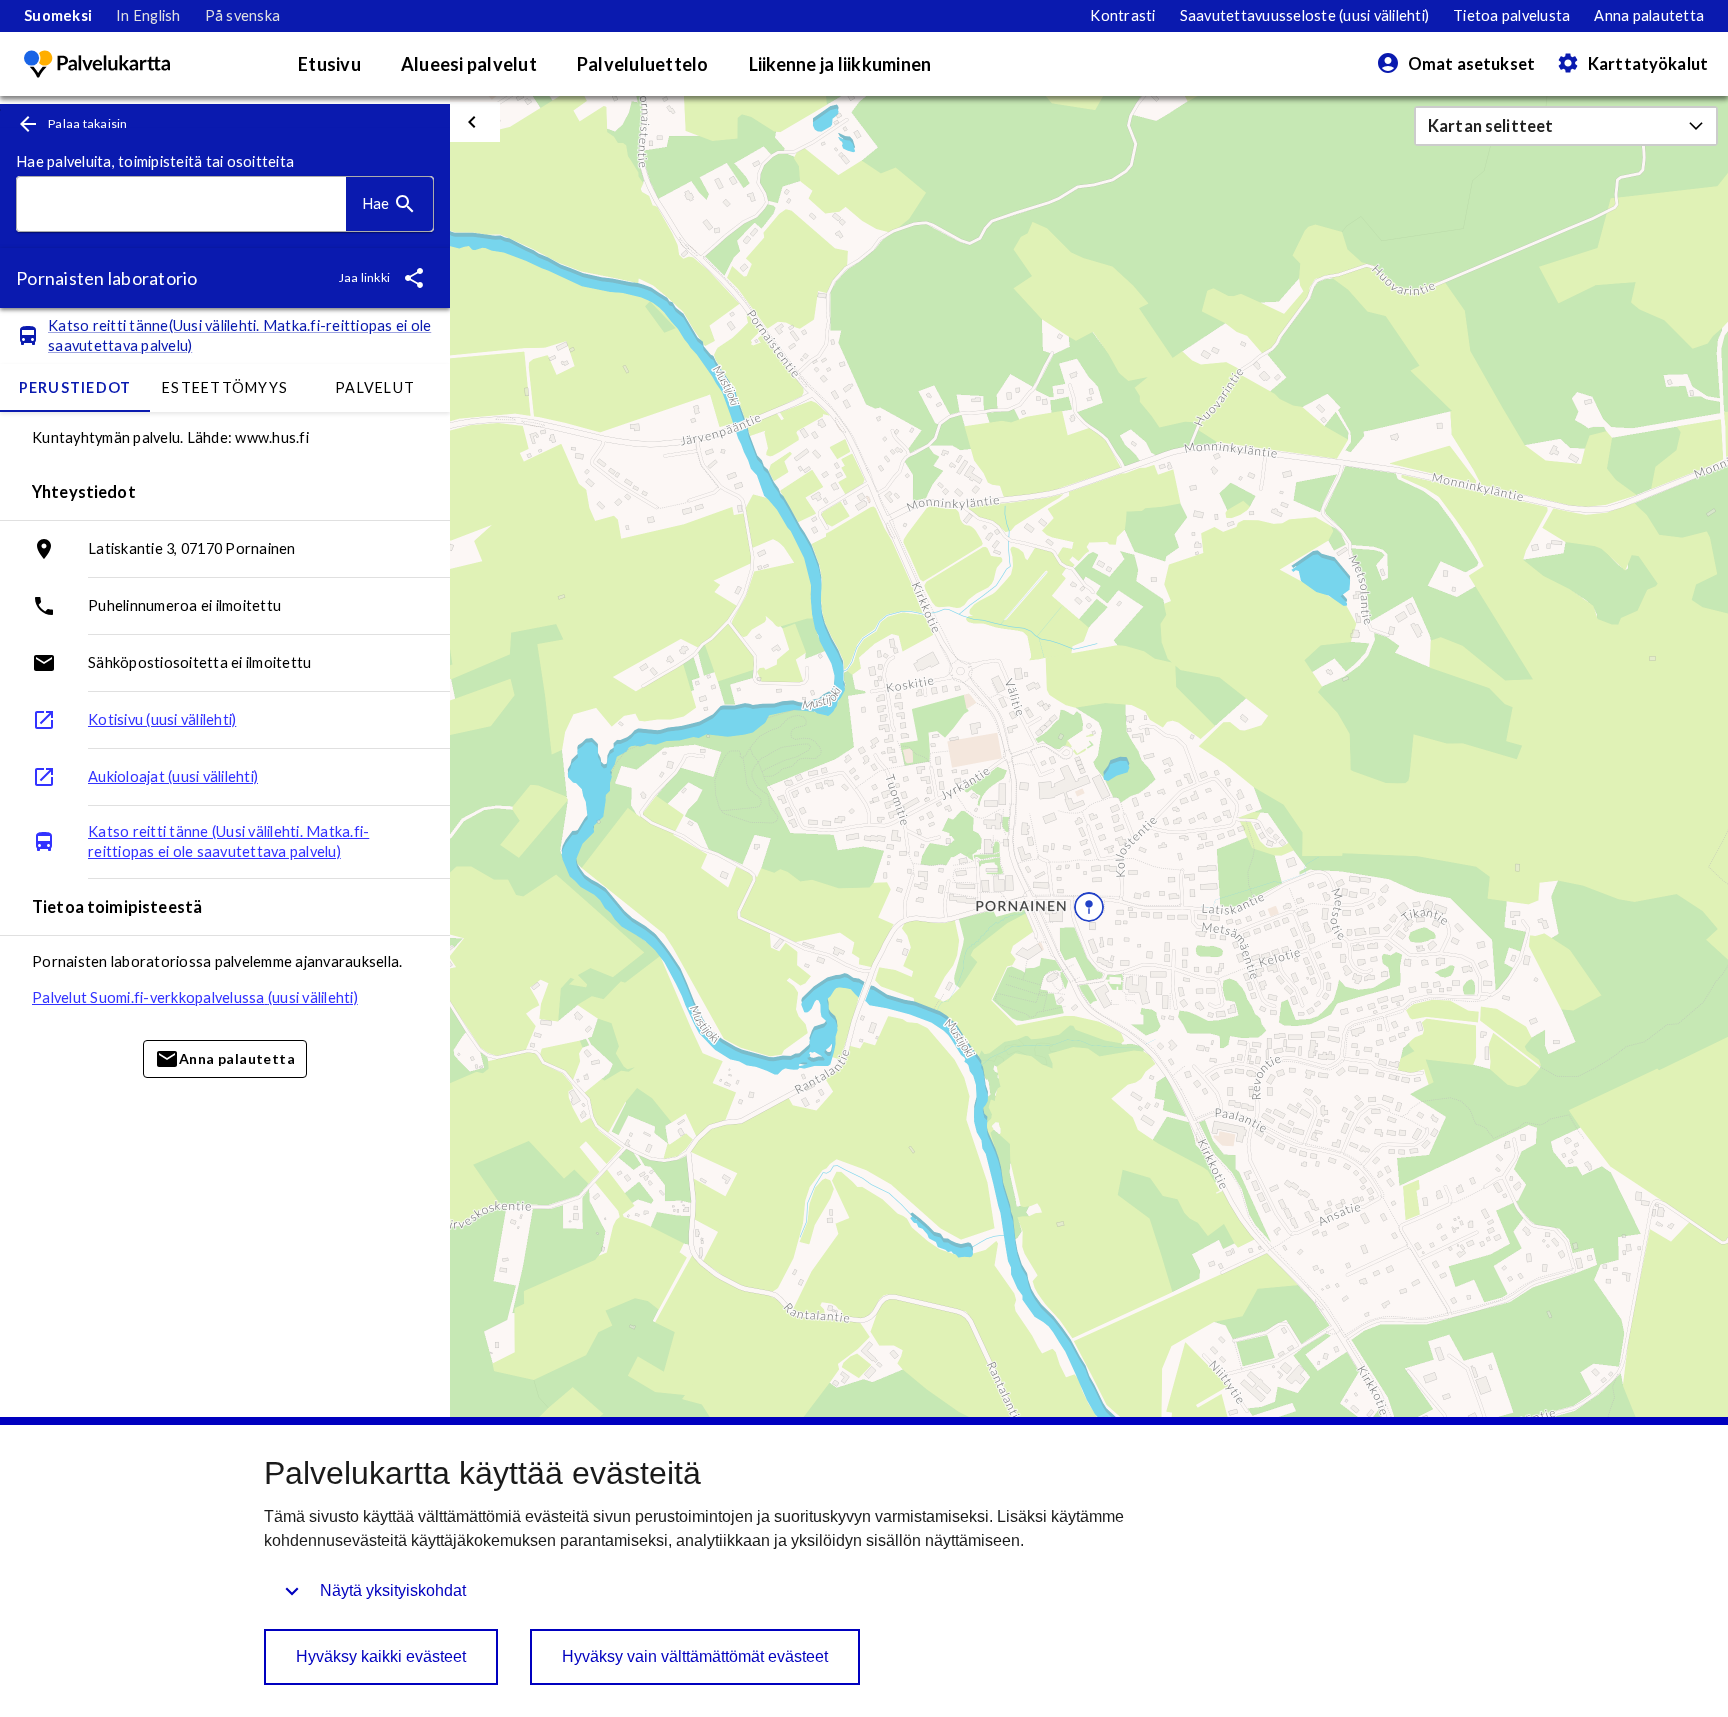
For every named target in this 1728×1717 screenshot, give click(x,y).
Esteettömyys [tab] (225, 387)
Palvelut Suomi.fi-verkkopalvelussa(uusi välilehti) (195, 997)
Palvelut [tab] (375, 387)
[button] (1566, 126)
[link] (58, 16)
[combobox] (181, 204)
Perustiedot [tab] (75, 387)
